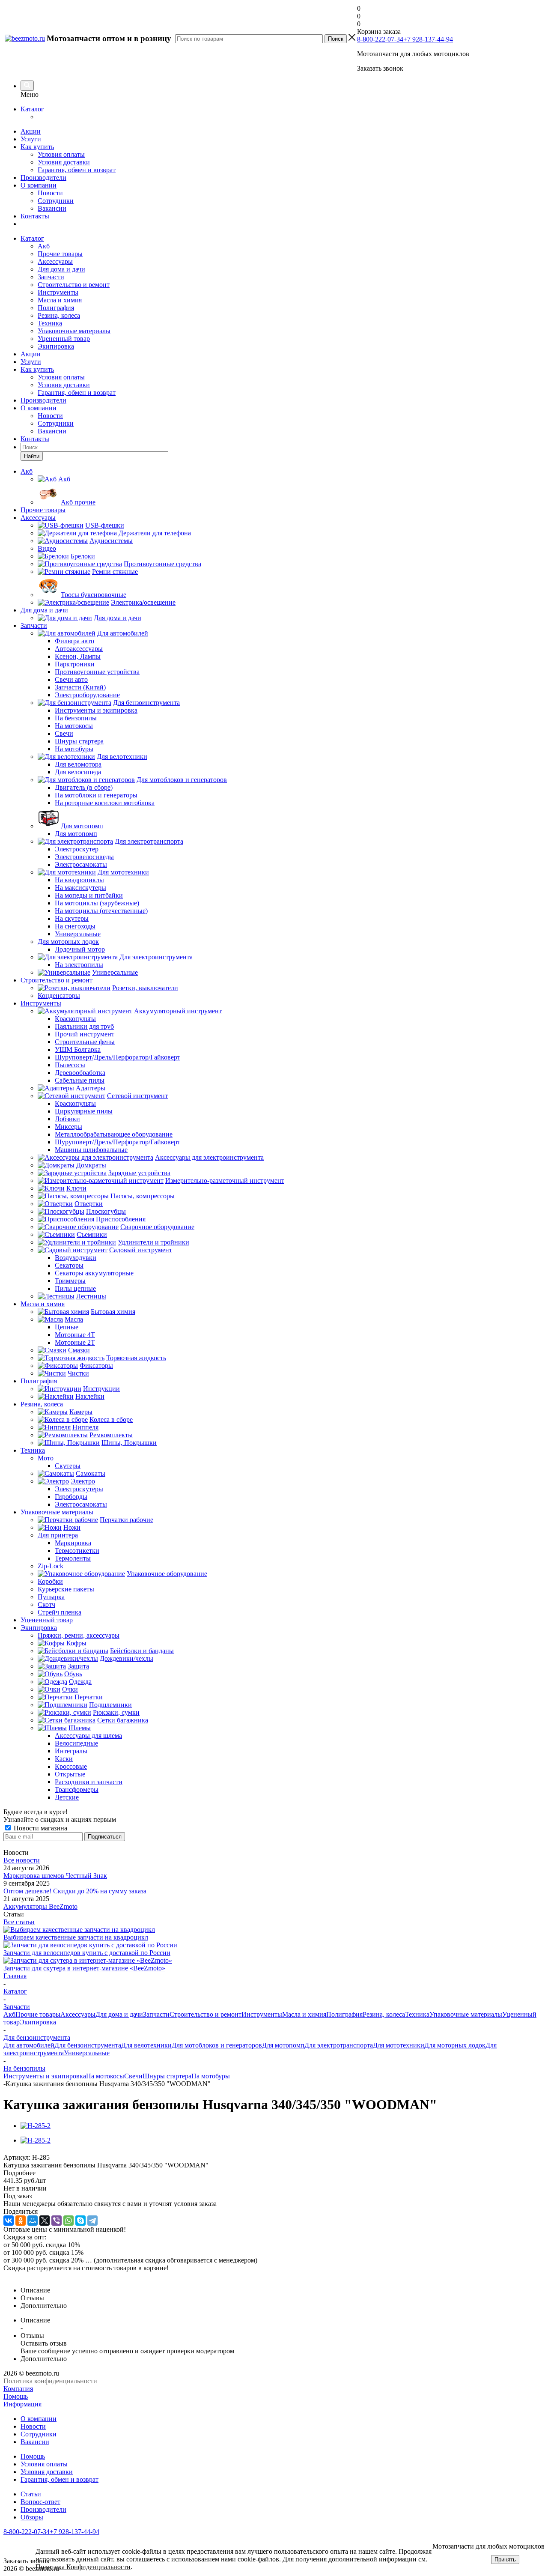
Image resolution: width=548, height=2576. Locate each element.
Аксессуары (55, 261)
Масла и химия (60, 300)
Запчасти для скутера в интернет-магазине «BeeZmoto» (84, 1968)
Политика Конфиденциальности (83, 2567)
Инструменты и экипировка (45, 2076)
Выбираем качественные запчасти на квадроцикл (76, 1937)
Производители (43, 178)
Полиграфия (56, 308)
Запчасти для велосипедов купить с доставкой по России (87, 1953)
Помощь (16, 2396)
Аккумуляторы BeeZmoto (40, 1906)
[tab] (274, 2173)
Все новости (22, 1860)
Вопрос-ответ (40, 2502)
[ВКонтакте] (9, 2221)
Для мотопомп (283, 2045)
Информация (22, 2404)
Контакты (35, 216)
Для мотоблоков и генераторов (217, 2045)
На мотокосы (105, 2076)
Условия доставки (64, 162)
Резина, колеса (59, 315)
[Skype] (80, 2221)
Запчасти (51, 277)
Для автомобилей (29, 2045)
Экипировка (56, 346)
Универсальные (87, 2053)
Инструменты (58, 292)
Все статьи (19, 1922)
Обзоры (32, 2517)
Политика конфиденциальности (50, 2381)
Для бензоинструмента (88, 2045)
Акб (44, 246)
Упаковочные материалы (74, 331)
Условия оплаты (61, 154)
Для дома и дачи (61, 269)
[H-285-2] (36, 2126)
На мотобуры (211, 2076)
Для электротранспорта (339, 2045)
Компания (18, 2389)
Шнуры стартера (167, 2076)
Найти (32, 456)
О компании (39, 185)
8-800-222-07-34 (380, 39)
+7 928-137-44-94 (428, 39)
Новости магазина (40, 1828)
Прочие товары (60, 254)
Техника (50, 323)
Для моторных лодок (455, 2045)
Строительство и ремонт (74, 285)
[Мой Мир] (33, 2221)
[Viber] (57, 2221)
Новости (50, 193)
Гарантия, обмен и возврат (77, 170)
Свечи (133, 2076)
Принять (505, 2560)
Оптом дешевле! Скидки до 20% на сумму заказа (75, 1891)
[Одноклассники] (21, 2221)
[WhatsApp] (68, 2221)
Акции (31, 131)
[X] (45, 2221)
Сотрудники (56, 201)
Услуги (31, 139)
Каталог (32, 109)
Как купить (37, 147)
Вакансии (52, 208)
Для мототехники (399, 2045)
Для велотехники (146, 2045)
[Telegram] (92, 2221)
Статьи (31, 2494)
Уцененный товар (64, 339)
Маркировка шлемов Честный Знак (55, 1876)
